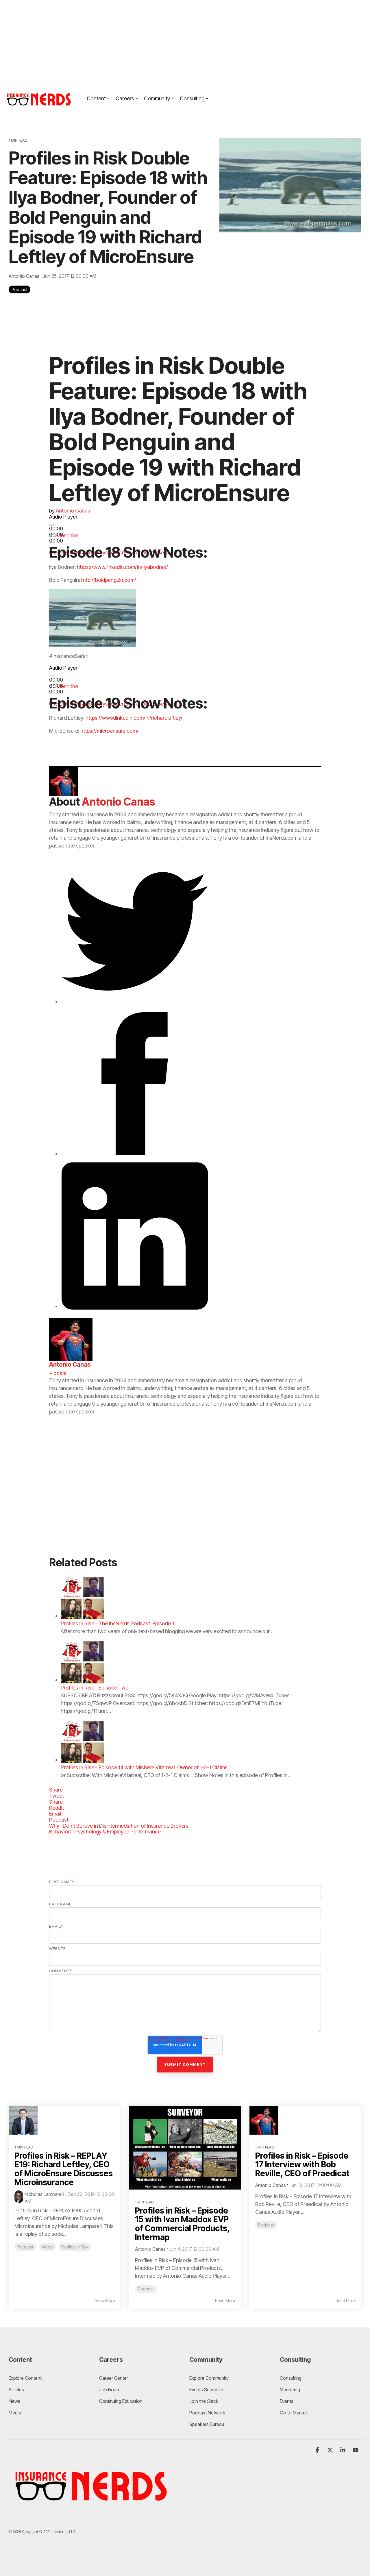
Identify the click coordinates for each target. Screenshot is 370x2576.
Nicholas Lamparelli (44, 2194)
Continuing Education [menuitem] (121, 2401)
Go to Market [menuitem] (293, 2413)
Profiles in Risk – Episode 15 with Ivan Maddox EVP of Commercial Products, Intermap (182, 2224)
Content (96, 98)
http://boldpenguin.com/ (109, 580)
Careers (125, 98)
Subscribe (67, 535)
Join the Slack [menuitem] (204, 2401)
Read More (105, 2301)
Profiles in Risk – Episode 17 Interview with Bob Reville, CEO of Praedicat (302, 2165)
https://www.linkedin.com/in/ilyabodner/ (122, 567)
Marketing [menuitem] (290, 2390)
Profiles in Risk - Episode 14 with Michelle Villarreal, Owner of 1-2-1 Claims (144, 1767)
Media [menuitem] (15, 2413)
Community (157, 98)
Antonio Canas (25, 276)
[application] (121, 526)
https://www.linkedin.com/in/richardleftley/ (134, 718)
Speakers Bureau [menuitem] (207, 2424)
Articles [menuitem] (16, 2390)
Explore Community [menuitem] (210, 2378)
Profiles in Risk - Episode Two (95, 1688)
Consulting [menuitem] (291, 2378)
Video (47, 2247)
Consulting (192, 98)
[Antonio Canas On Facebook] (135, 1154)
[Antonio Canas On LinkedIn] (135, 1306)
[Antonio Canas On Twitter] (135, 1001)
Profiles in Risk (75, 2247)
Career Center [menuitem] (114, 2378)
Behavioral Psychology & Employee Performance (105, 1832)
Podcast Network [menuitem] (207, 2413)
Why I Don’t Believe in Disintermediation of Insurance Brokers (119, 1826)
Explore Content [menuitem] (25, 2378)
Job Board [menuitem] (110, 2390)
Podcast (20, 289)
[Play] (51, 525)
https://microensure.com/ (109, 731)
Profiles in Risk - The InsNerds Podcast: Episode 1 (117, 1623)
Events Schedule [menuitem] (206, 2390)
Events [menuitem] (287, 2401)
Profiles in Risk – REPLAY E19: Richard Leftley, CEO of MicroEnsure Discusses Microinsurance (64, 2169)
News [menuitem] (14, 2401)
